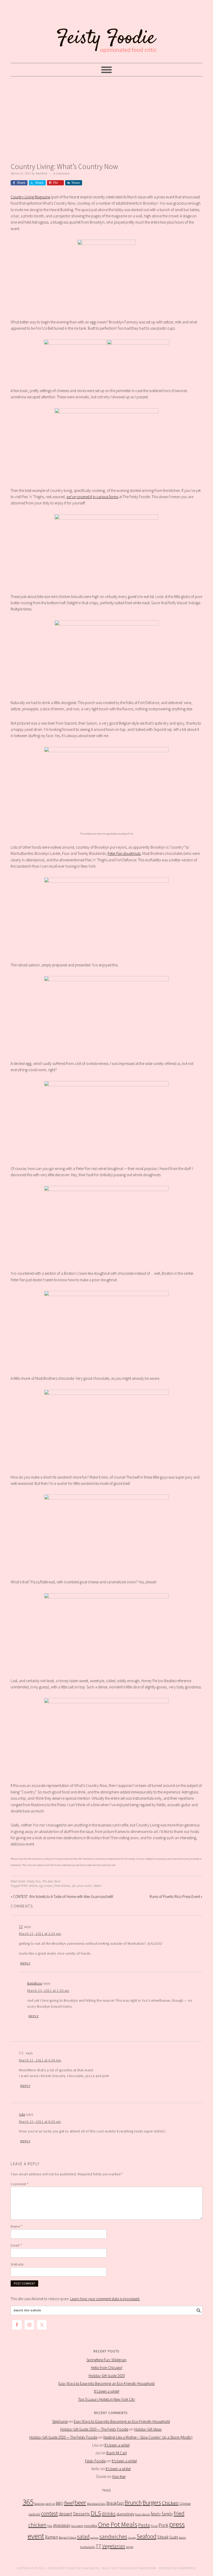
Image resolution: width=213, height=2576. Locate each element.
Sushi (174, 2537)
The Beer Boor (51, 1881)
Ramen (51, 2537)
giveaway (62, 2525)
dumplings (125, 2514)
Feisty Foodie (95, 2461)
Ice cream (77, 2526)
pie (74, 1886)
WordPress (187, 2568)
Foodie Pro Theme (62, 2568)
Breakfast (115, 2503)
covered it (84, 497)
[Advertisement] (106, 118)
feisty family (162, 2514)
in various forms (105, 497)
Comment (20, 2184)
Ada (22, 2114)
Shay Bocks (91, 2568)
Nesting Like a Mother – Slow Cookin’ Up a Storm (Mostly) (148, 2437)
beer (80, 2503)
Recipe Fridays (68, 2537)
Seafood (147, 2536)
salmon (95, 2538)
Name (16, 2226)
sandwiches (113, 2536)
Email (16, 2245)
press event (84, 1886)
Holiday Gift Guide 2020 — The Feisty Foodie (94, 2429)
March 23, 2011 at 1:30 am (48, 1990)
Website (17, 2264)
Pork (163, 2525)
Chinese (185, 2504)
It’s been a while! (107, 2391)
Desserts (81, 2514)
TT (21, 1927)
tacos (182, 2537)
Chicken (170, 2503)
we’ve (71, 497)
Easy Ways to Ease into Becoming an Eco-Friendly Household (106, 2383)
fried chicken (62, 1886)
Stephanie (60, 2421)
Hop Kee (119, 2477)
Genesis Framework (140, 2568)
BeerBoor (35, 1983)
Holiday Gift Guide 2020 (107, 2376)
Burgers (152, 2503)
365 (28, 2502)
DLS (96, 2513)
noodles (91, 2525)
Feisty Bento (142, 2514)
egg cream (46, 1886)
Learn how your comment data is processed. (105, 2299)
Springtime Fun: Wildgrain (106, 2360)
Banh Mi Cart (117, 2453)
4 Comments (61, 174)
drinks (33, 1886)
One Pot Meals (118, 2524)
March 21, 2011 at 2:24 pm (40, 1934)
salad (83, 2537)
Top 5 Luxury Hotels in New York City (107, 2399)
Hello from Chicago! (107, 2368)
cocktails (34, 2514)
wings (130, 2547)
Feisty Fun (34, 1881)
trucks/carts (87, 2547)
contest (49, 2513)
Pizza (154, 2526)
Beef (69, 2503)
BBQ (60, 2503)
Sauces (132, 2538)
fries (50, 2526)
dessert (65, 2514)
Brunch (133, 2503)
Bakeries (39, 2504)
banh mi (50, 2504)
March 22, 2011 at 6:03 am (40, 2122)
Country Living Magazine (30, 197)
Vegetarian (114, 2546)
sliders (97, 1886)
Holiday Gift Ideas (148, 2429)
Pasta (144, 2525)
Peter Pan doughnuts (124, 853)
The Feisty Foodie (106, 32)
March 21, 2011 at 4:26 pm (40, 2060)
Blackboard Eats (96, 2504)
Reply (25, 1963)
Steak (163, 2537)
